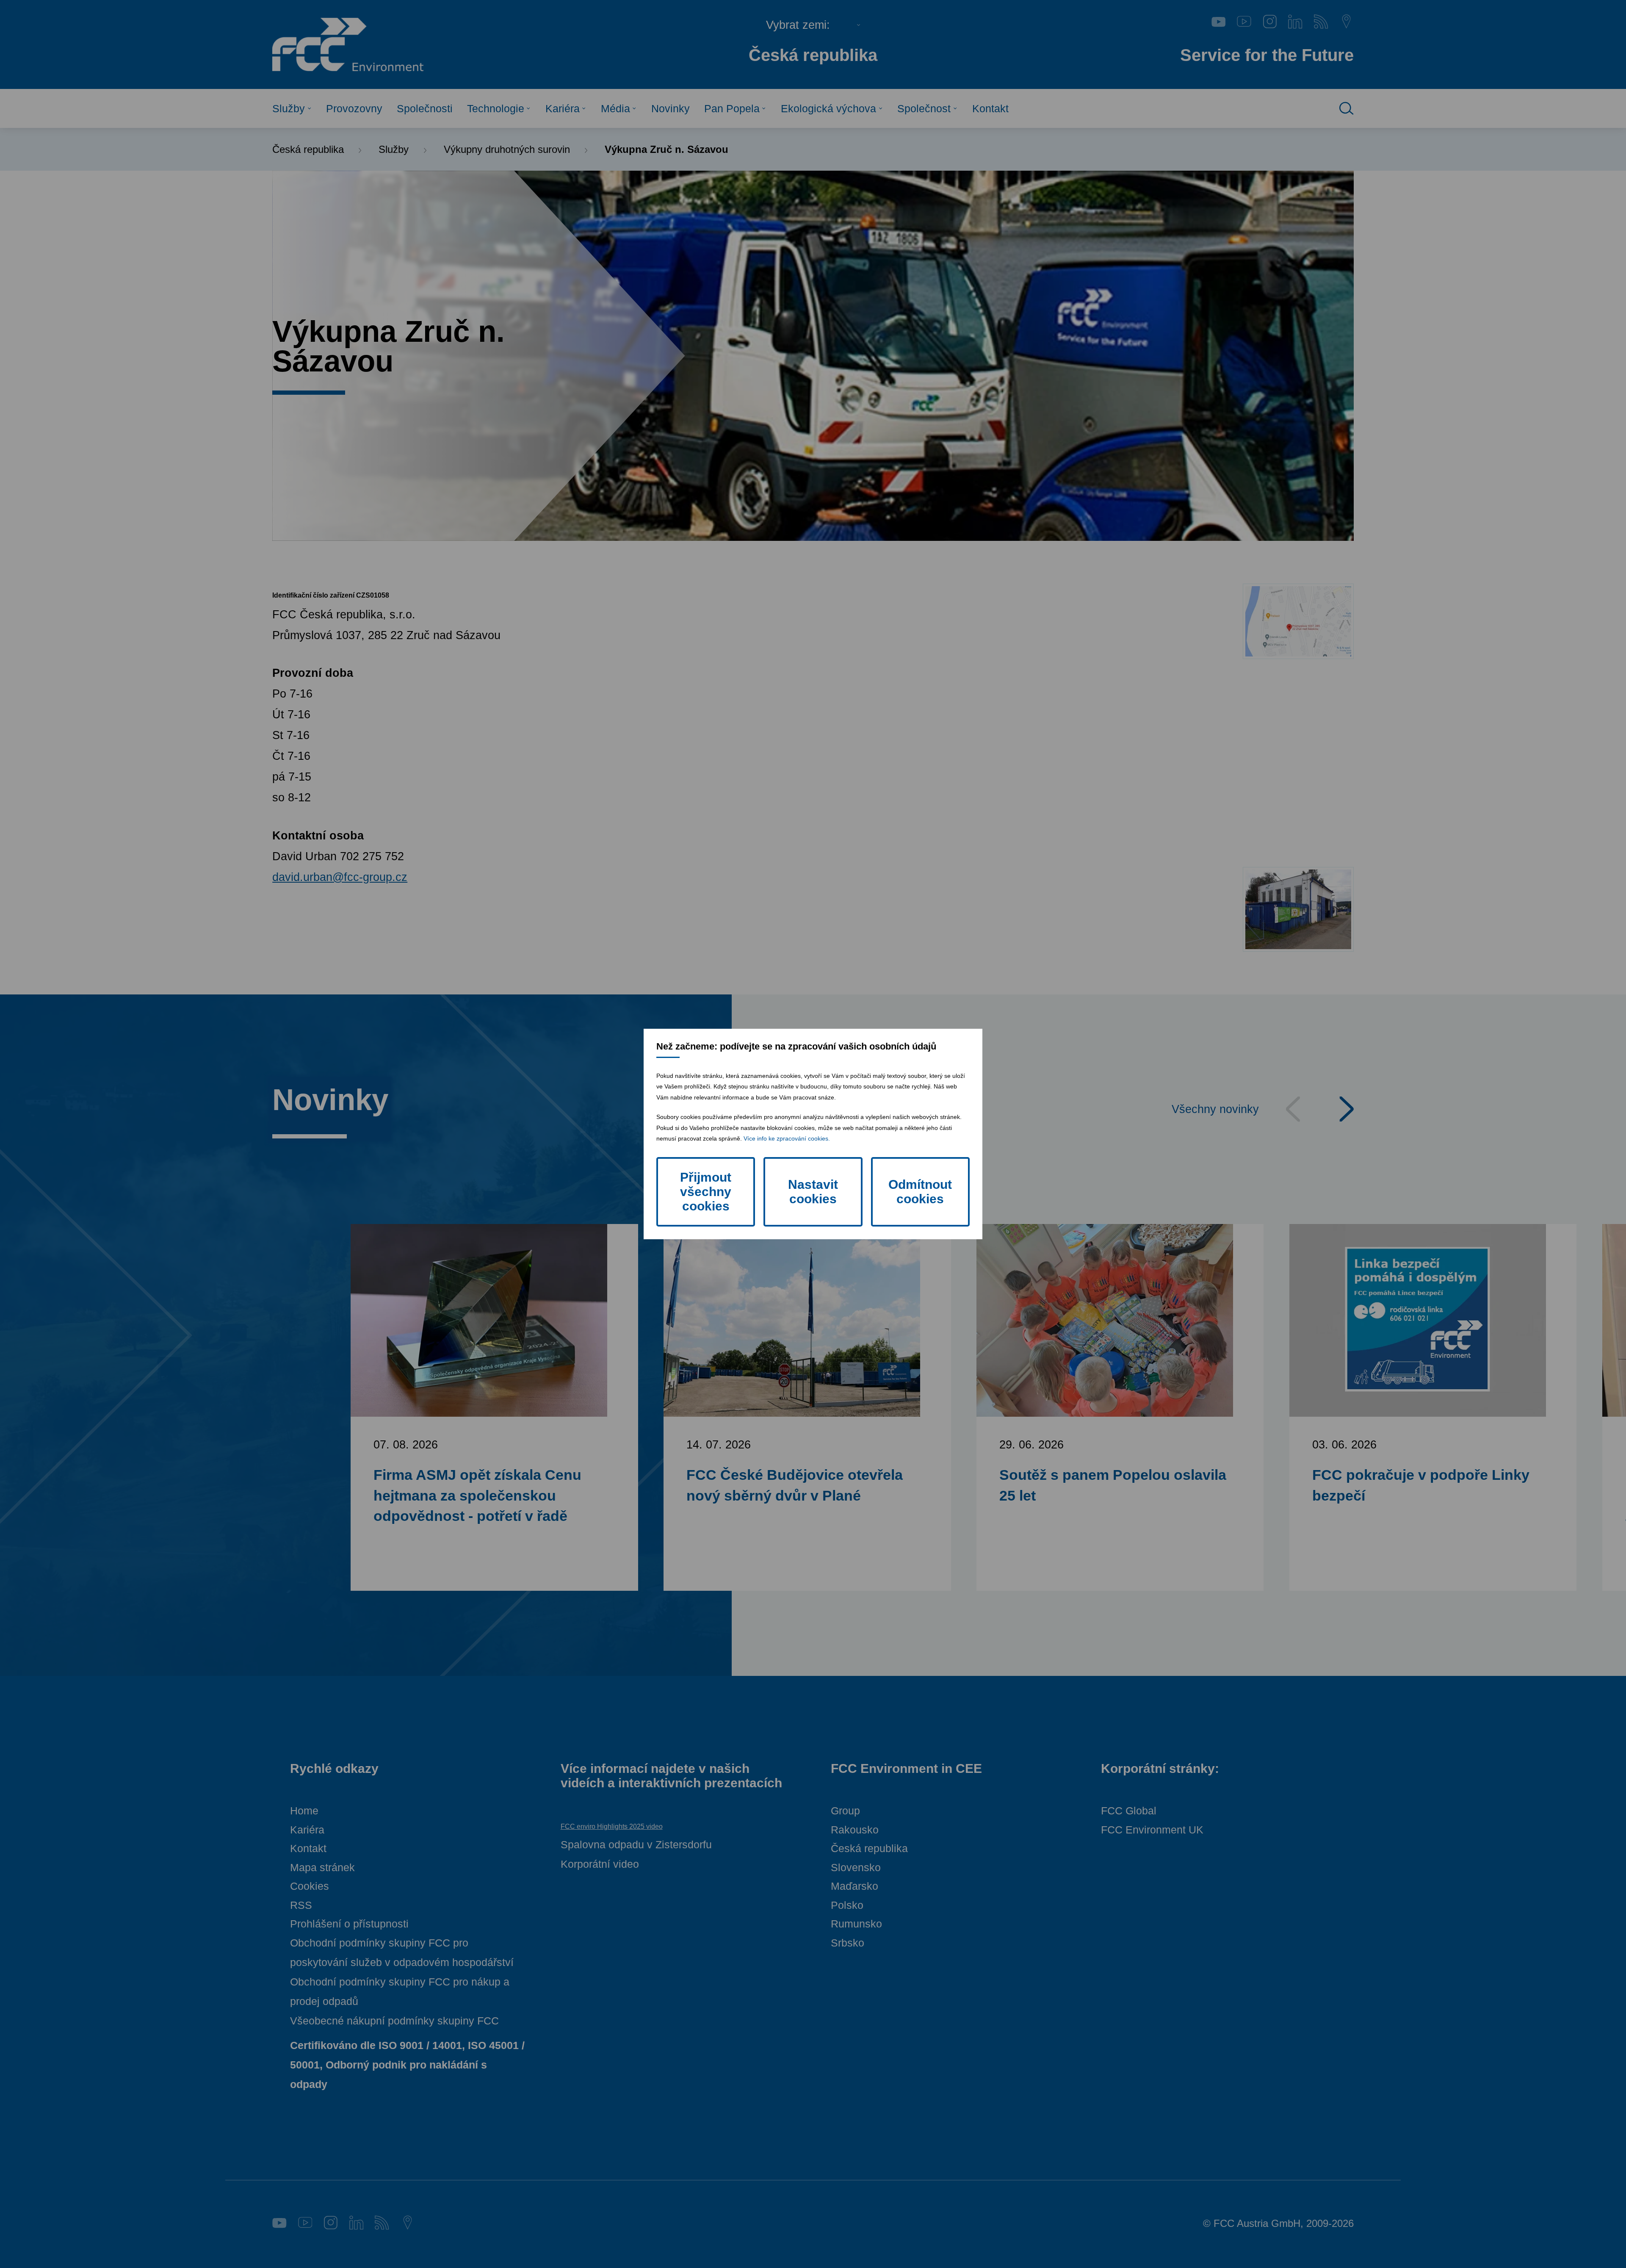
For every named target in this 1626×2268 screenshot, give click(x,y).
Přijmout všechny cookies (706, 1192)
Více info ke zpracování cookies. (787, 1138)
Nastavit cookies (813, 1192)
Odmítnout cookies (920, 1192)
